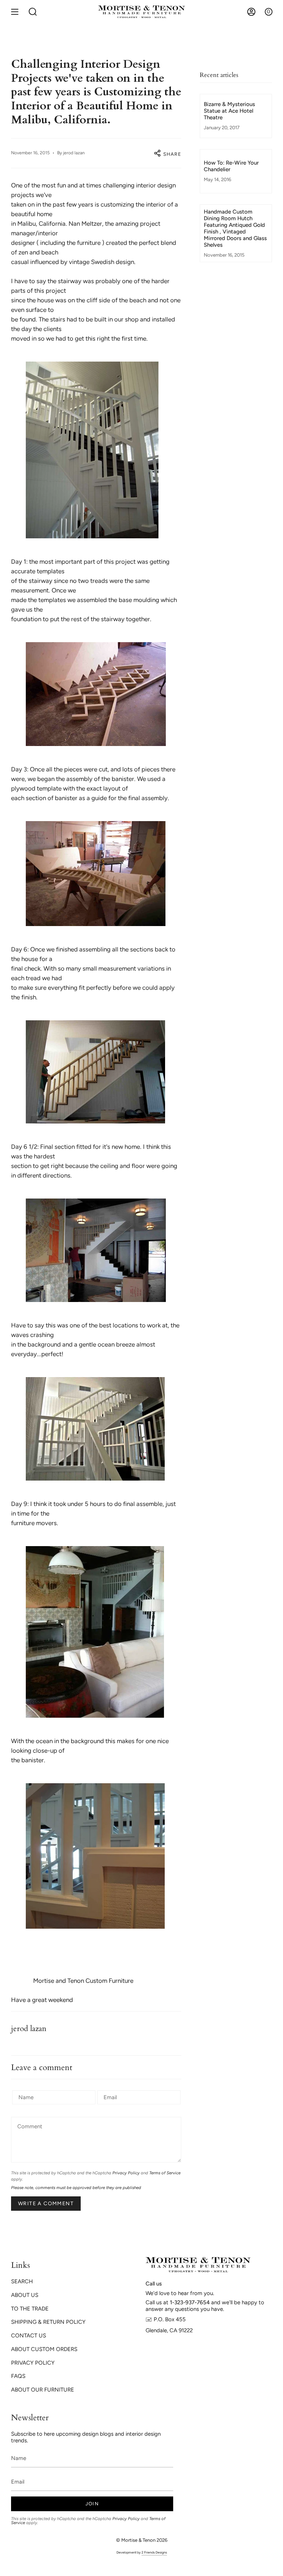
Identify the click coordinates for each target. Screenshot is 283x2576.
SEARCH (22, 2281)
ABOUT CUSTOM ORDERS (44, 2349)
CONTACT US (29, 2336)
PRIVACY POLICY (33, 2363)
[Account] (251, 12)
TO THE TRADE (30, 2309)
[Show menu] (15, 12)
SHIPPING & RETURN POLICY (48, 2322)
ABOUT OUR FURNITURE (43, 2390)
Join (92, 2504)
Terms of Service (165, 2173)
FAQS (18, 2376)
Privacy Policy (126, 2173)
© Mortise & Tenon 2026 (142, 2540)
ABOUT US (25, 2295)
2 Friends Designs (154, 2552)
